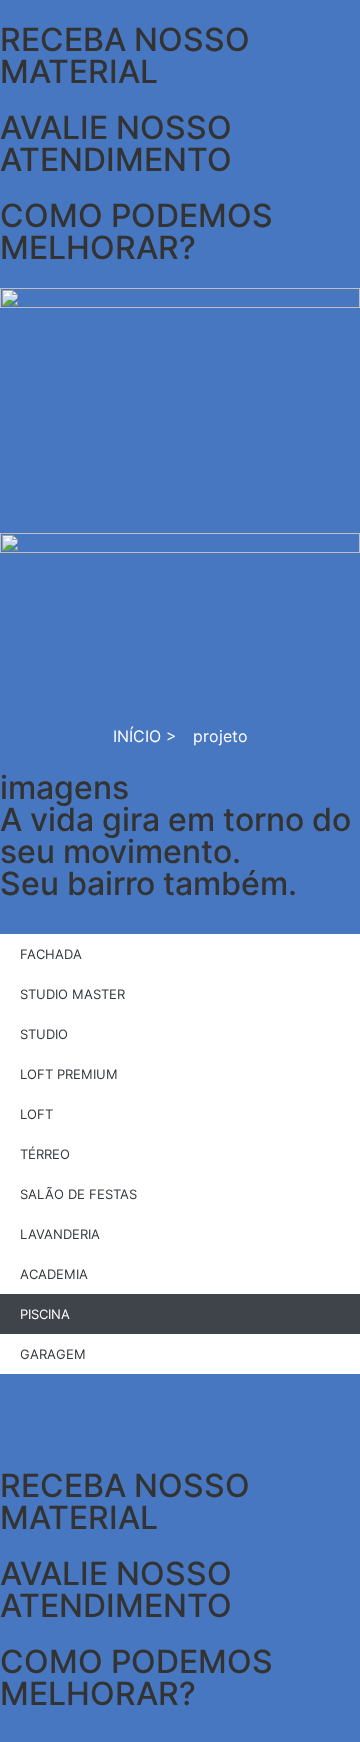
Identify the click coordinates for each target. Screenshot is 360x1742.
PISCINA (45, 1314)
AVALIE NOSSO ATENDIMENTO (116, 1589)
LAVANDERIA (60, 1234)
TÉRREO (45, 1154)
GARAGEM (53, 1354)
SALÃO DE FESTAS (78, 1194)
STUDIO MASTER (72, 994)
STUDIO (44, 1034)
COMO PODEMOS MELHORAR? (136, 1677)
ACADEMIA (54, 1274)
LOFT (36, 1114)
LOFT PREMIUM (69, 1074)
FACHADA (51, 954)
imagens (64, 787)
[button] (180, 1410)
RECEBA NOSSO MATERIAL (125, 1501)
